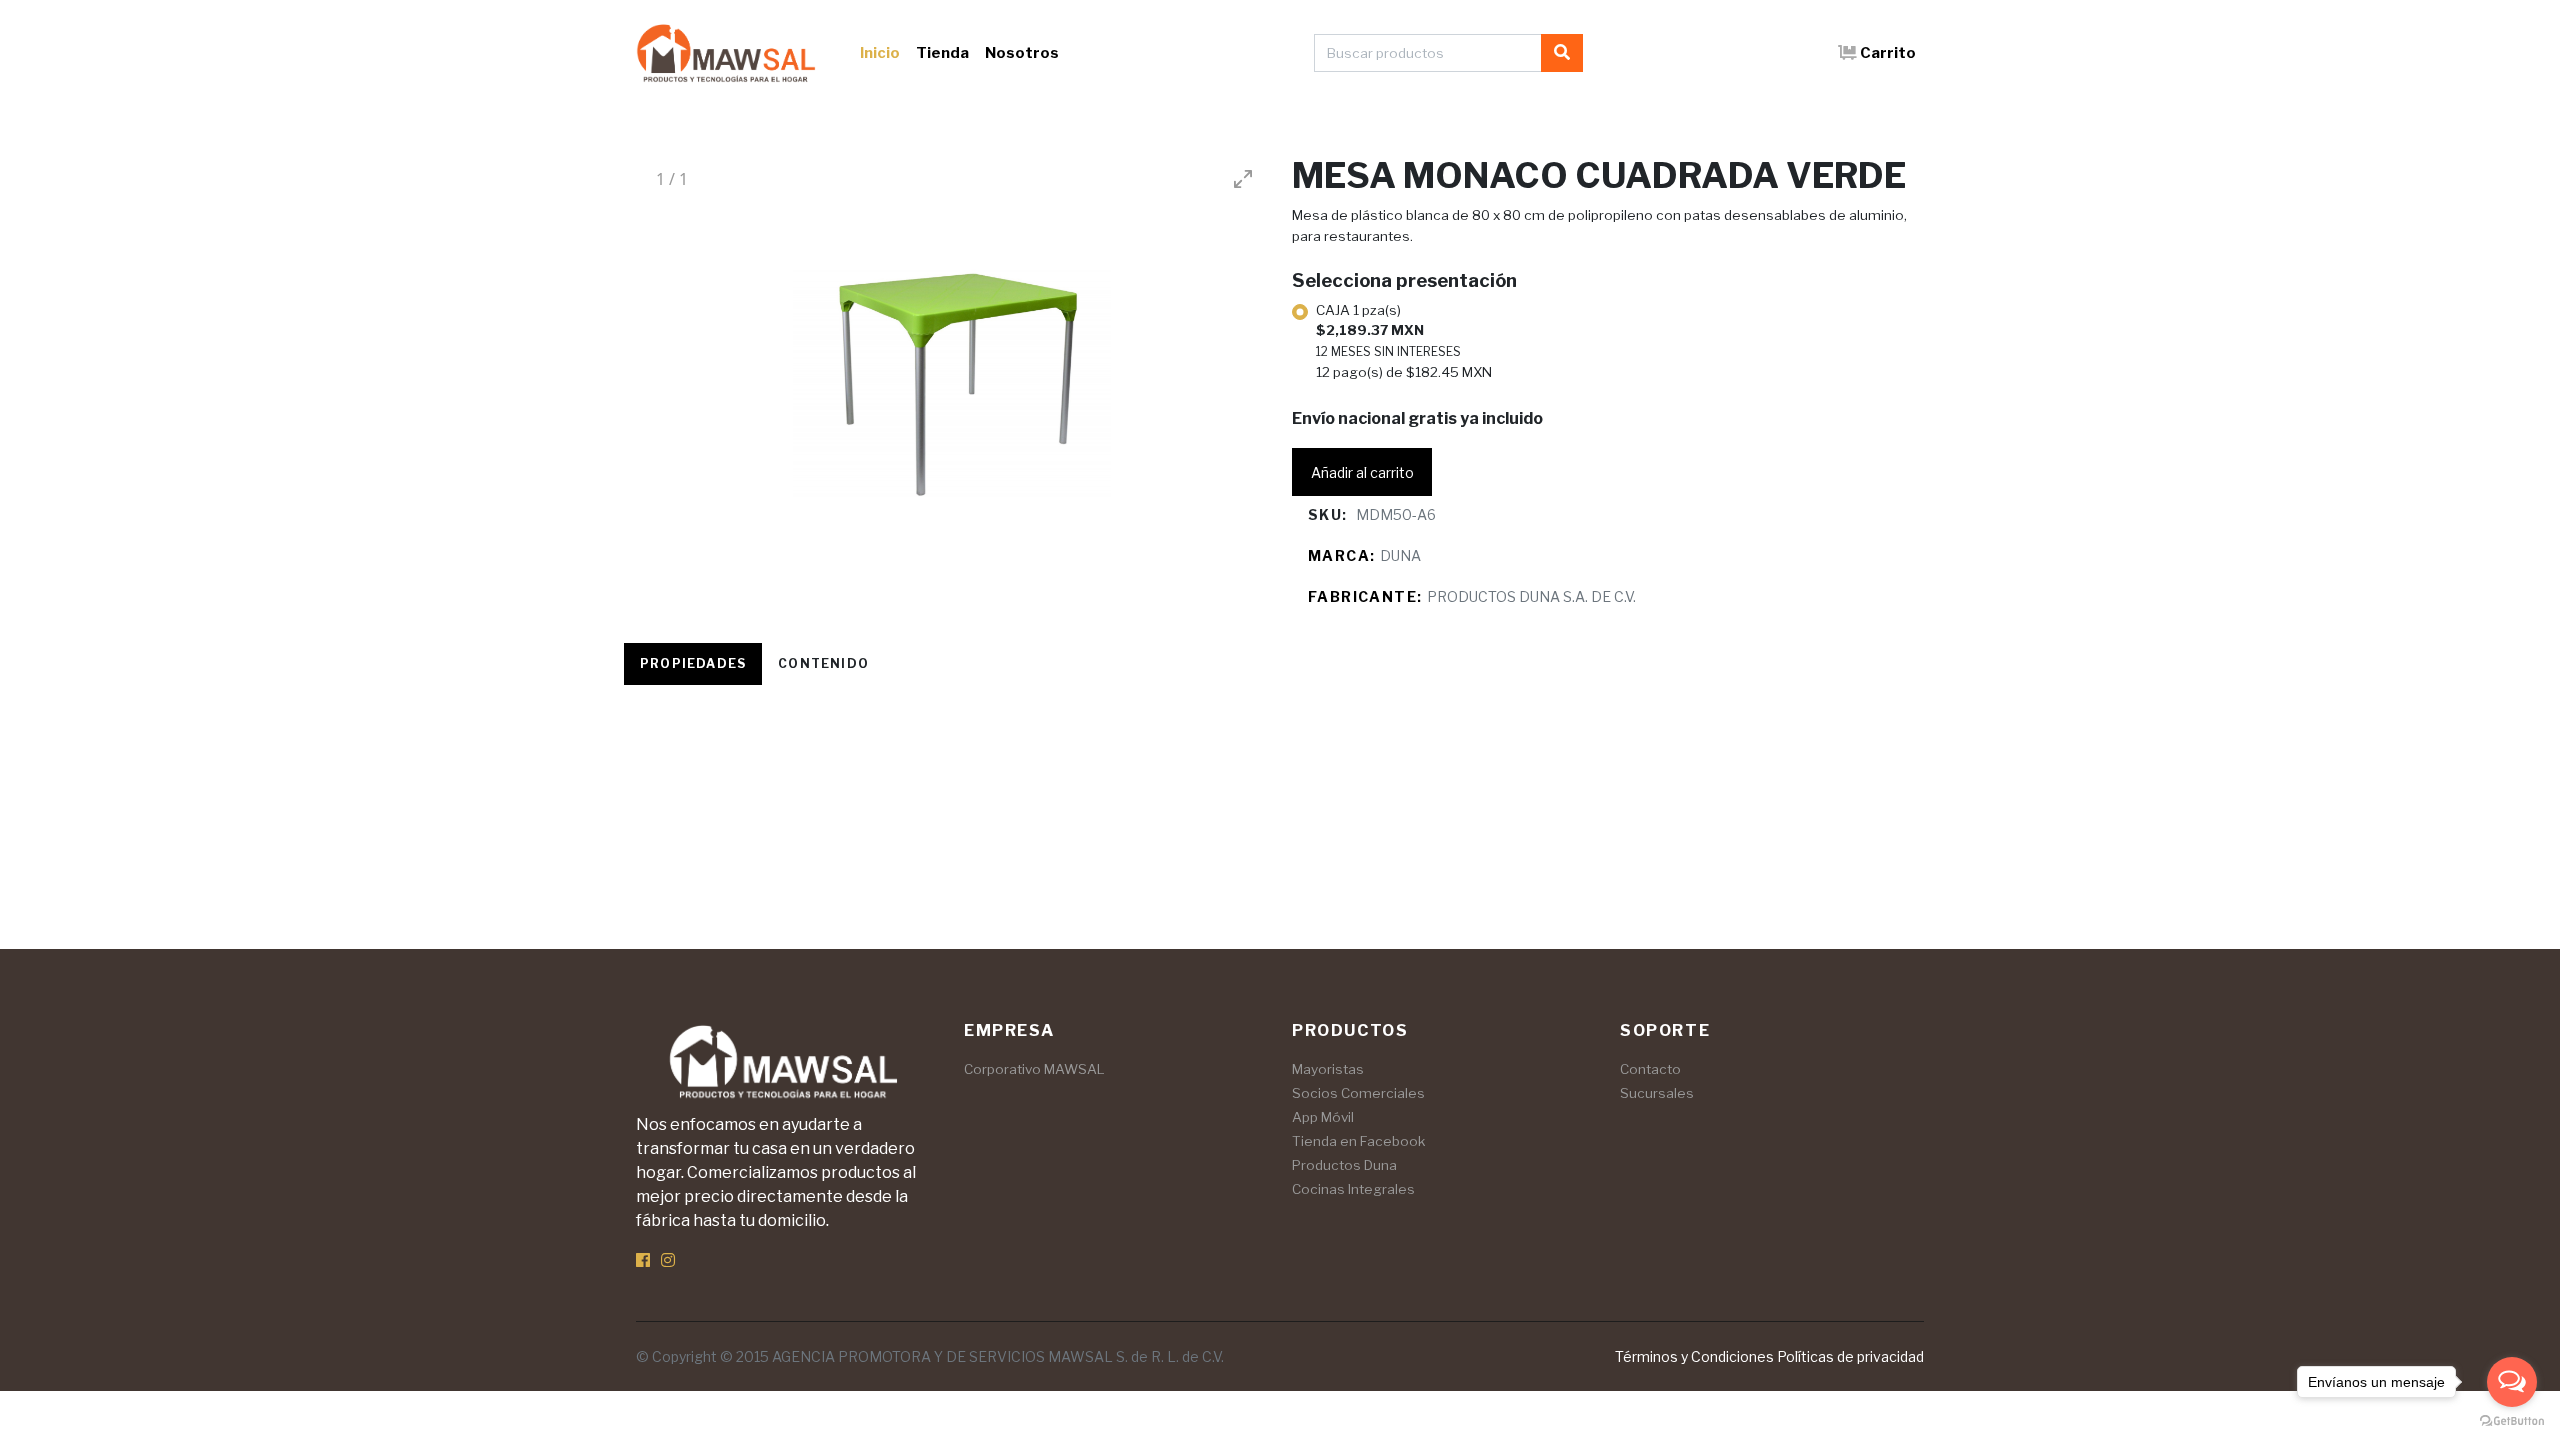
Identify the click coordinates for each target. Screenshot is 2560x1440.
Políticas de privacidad (1850, 1356)
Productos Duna (1344, 1165)
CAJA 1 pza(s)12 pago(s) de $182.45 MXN (1404, 341)
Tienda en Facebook (1358, 1141)
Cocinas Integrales (1353, 1189)
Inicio (880, 53)
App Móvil (1323, 1117)
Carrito (1888, 53)
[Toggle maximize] (1243, 178)
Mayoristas (1328, 1069)
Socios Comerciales (1358, 1093)
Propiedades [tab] (693, 663)
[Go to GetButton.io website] (2512, 1420)
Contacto (1650, 1069)
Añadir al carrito (1362, 472)
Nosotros (1022, 53)
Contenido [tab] (823, 663)
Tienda (942, 53)
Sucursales (1657, 1093)
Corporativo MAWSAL (1034, 1069)
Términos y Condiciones (1694, 1356)
